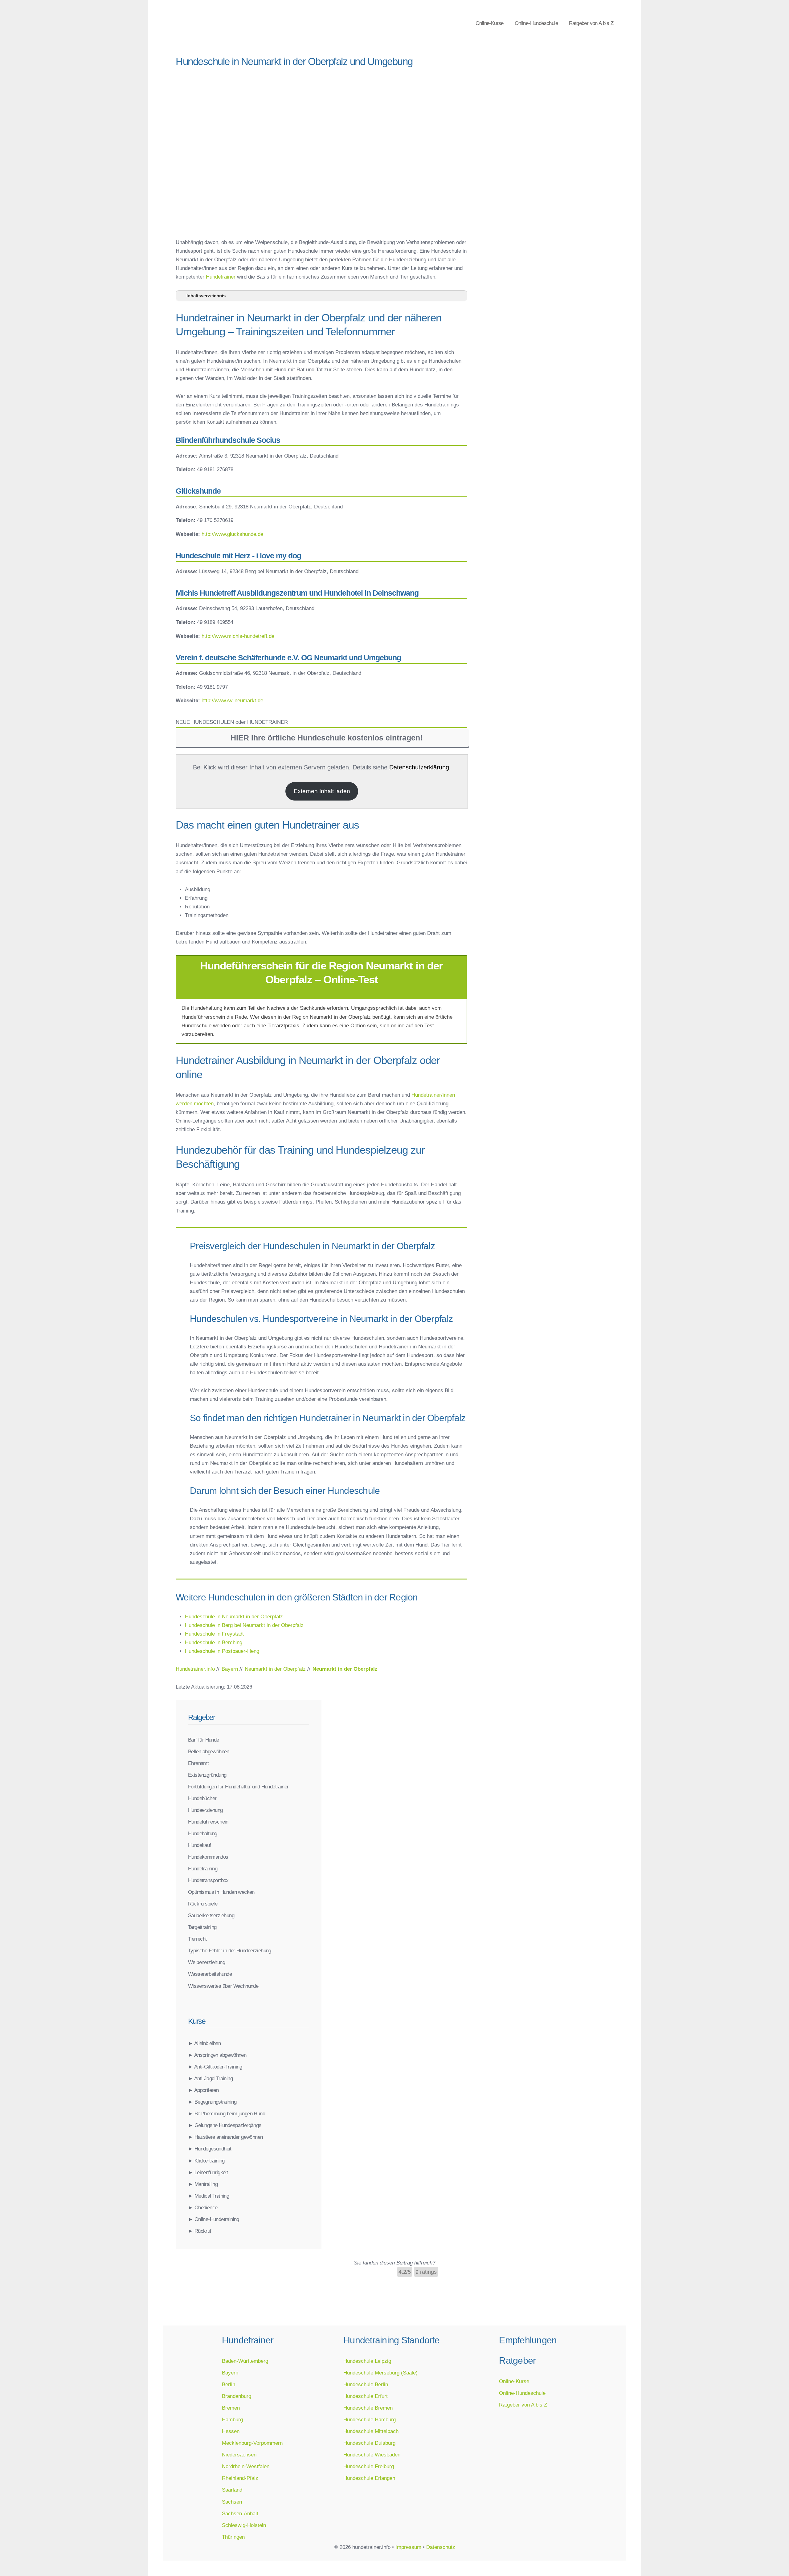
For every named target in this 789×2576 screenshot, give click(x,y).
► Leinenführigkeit (208, 2172)
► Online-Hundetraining (214, 2219)
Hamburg (232, 2419)
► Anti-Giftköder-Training (215, 2067)
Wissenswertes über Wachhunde (223, 1986)
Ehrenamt (198, 1763)
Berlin (229, 2384)
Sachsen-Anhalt (240, 2513)
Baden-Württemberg (245, 2361)
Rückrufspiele (203, 1904)
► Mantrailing (203, 2184)
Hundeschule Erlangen (369, 2478)
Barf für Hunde (204, 1740)
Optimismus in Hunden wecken (221, 1892)
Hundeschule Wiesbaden (372, 2455)
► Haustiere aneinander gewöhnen (225, 2137)
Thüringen (233, 2537)
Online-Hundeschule (536, 23)
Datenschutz (441, 2547)
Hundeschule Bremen (368, 2408)
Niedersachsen (239, 2455)
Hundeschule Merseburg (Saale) (380, 2373)
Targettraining (202, 1927)
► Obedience (203, 2207)
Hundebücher (202, 1798)
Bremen (231, 2408)
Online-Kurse (490, 23)
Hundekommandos (208, 1857)
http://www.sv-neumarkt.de (232, 700)
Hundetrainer (221, 277)
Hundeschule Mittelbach (371, 2431)
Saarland (232, 2490)
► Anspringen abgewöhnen (217, 2055)
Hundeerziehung (205, 1810)
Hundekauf (200, 1845)
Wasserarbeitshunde (210, 1974)
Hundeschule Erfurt (366, 2396)
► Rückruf (200, 2231)
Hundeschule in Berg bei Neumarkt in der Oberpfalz (244, 1625)
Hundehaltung (203, 1833)
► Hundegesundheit (210, 2149)
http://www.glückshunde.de (232, 534)
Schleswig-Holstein (244, 2525)
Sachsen (232, 2502)
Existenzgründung (207, 1775)
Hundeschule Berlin (366, 2384)
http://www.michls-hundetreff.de (238, 636)
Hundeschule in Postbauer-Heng (222, 1651)
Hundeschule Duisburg (369, 2443)
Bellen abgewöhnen (209, 1751)
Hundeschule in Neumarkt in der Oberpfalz (234, 1616)
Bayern (230, 2373)
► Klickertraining (206, 2161)
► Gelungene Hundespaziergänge (225, 2125)
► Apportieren (203, 2090)
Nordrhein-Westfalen (246, 2466)
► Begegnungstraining (212, 2102)
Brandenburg (237, 2396)
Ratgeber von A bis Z (591, 23)
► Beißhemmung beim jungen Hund (227, 2113)
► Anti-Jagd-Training (210, 2078)
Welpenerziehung (206, 1962)
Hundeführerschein (208, 1822)
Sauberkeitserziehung (211, 1915)
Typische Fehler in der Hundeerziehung (230, 1950)
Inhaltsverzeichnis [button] (206, 296)
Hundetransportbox (208, 1880)
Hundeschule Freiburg (369, 2466)
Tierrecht (197, 1939)
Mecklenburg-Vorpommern (252, 2443)
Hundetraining (203, 1869)
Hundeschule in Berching (214, 1642)
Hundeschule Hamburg (370, 2419)
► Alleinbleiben (204, 2043)
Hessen (231, 2431)
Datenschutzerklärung (419, 767)
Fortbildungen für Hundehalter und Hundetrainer (238, 1787)
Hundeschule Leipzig (367, 2361)
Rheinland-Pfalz (240, 2478)
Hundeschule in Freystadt (214, 1634)
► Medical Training (208, 2196)
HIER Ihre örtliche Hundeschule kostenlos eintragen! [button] (327, 738)
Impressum (408, 2547)
